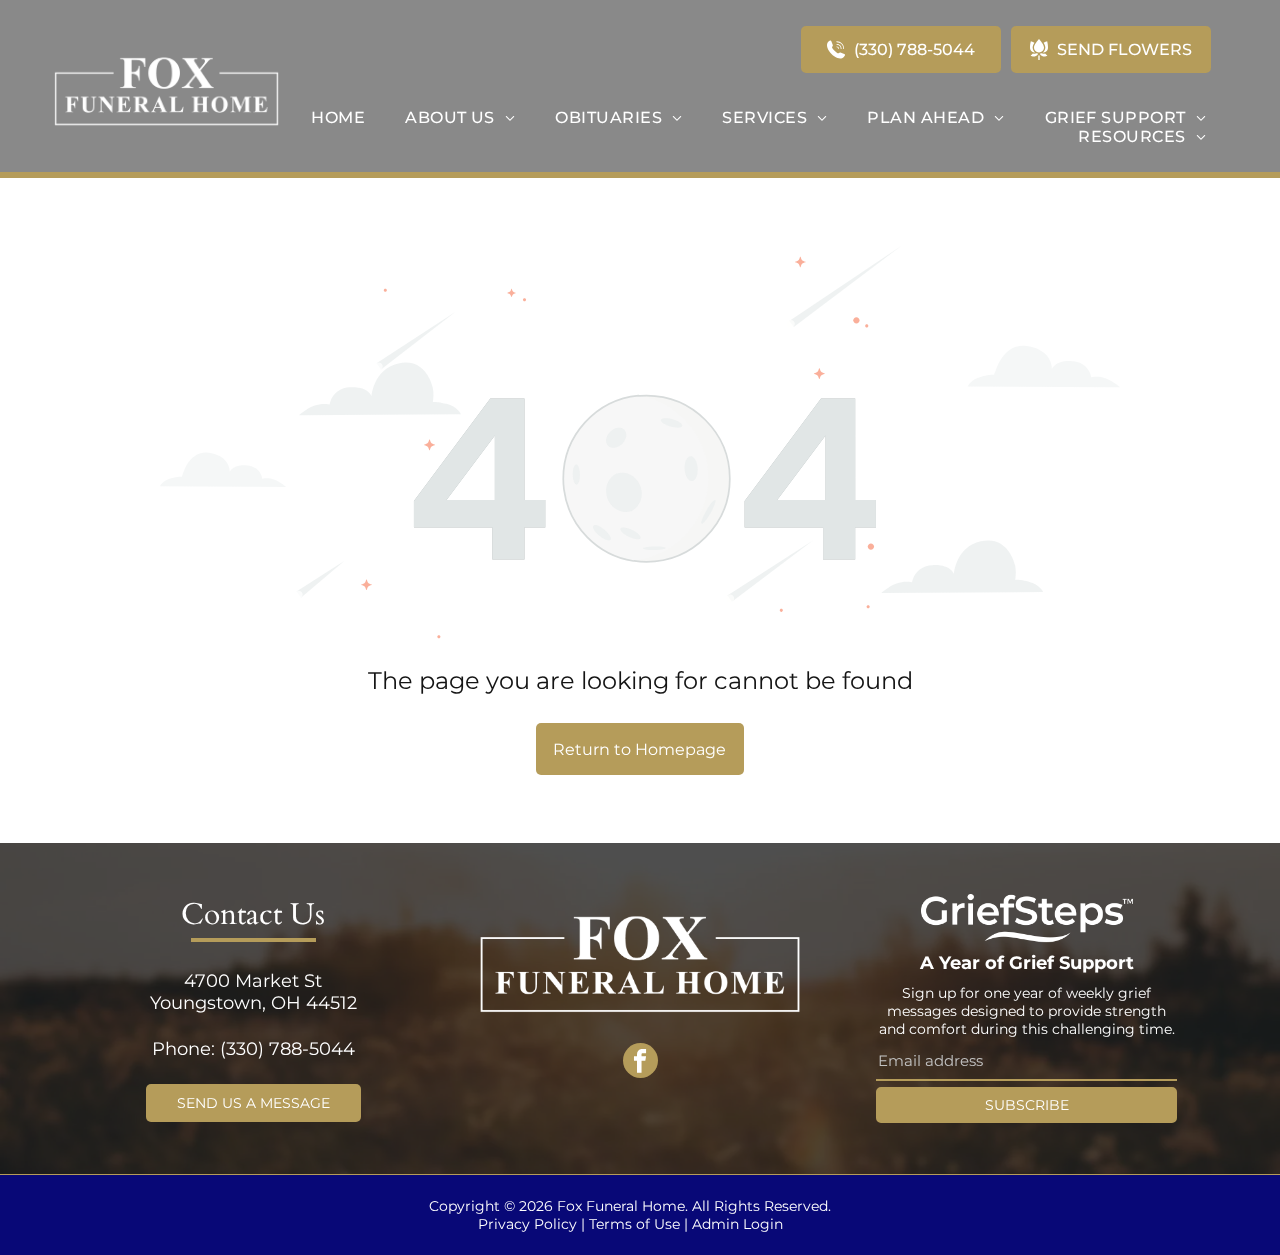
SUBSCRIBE (1027, 1105)
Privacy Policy (527, 1224)
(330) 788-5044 (287, 1049)
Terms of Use (634, 1224)
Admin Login (737, 1224)
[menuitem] (338, 117)
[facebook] (640, 1063)
